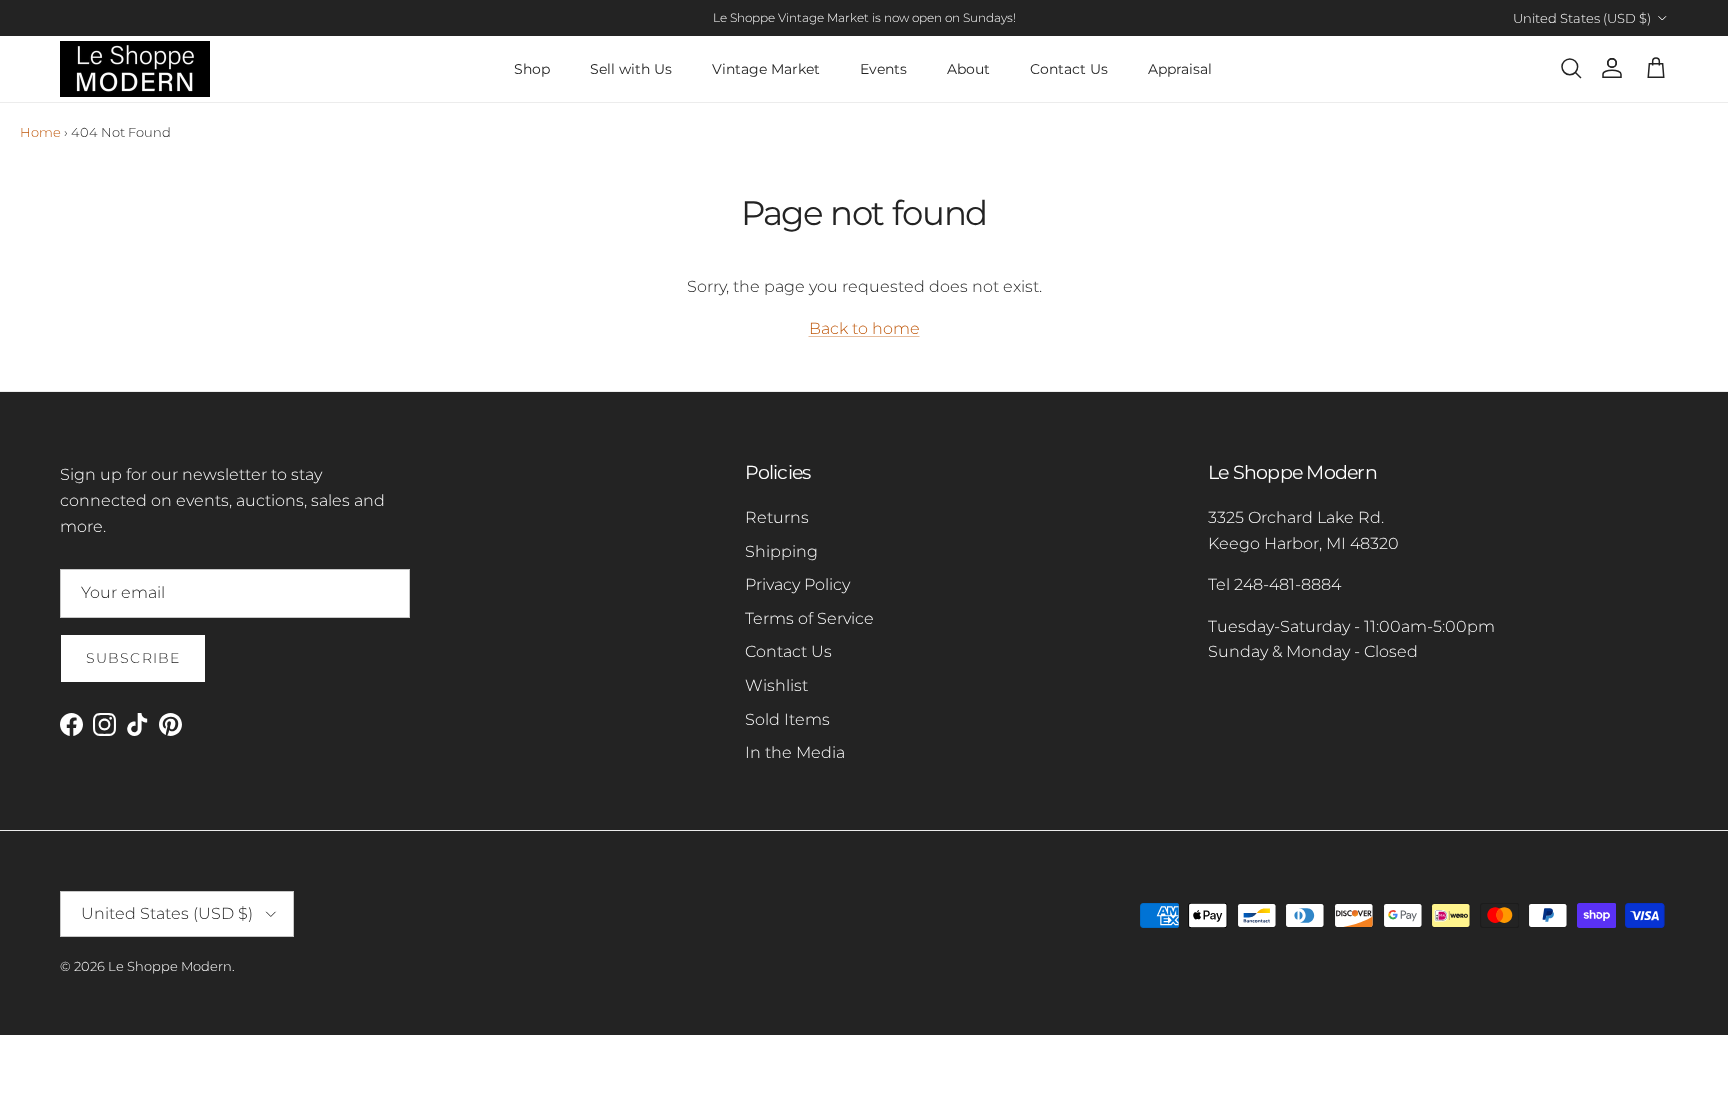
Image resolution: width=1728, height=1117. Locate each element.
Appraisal (1180, 69)
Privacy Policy (797, 584)
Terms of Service (809, 618)
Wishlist (776, 685)
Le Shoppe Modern (170, 966)
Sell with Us (631, 69)
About (968, 69)
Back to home (864, 328)
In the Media (795, 752)
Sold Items (787, 719)
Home (40, 132)
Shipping (781, 551)
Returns (777, 517)
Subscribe (133, 658)
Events (883, 69)
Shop (532, 69)
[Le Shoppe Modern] (135, 69)
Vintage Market (766, 69)
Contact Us (1069, 69)
